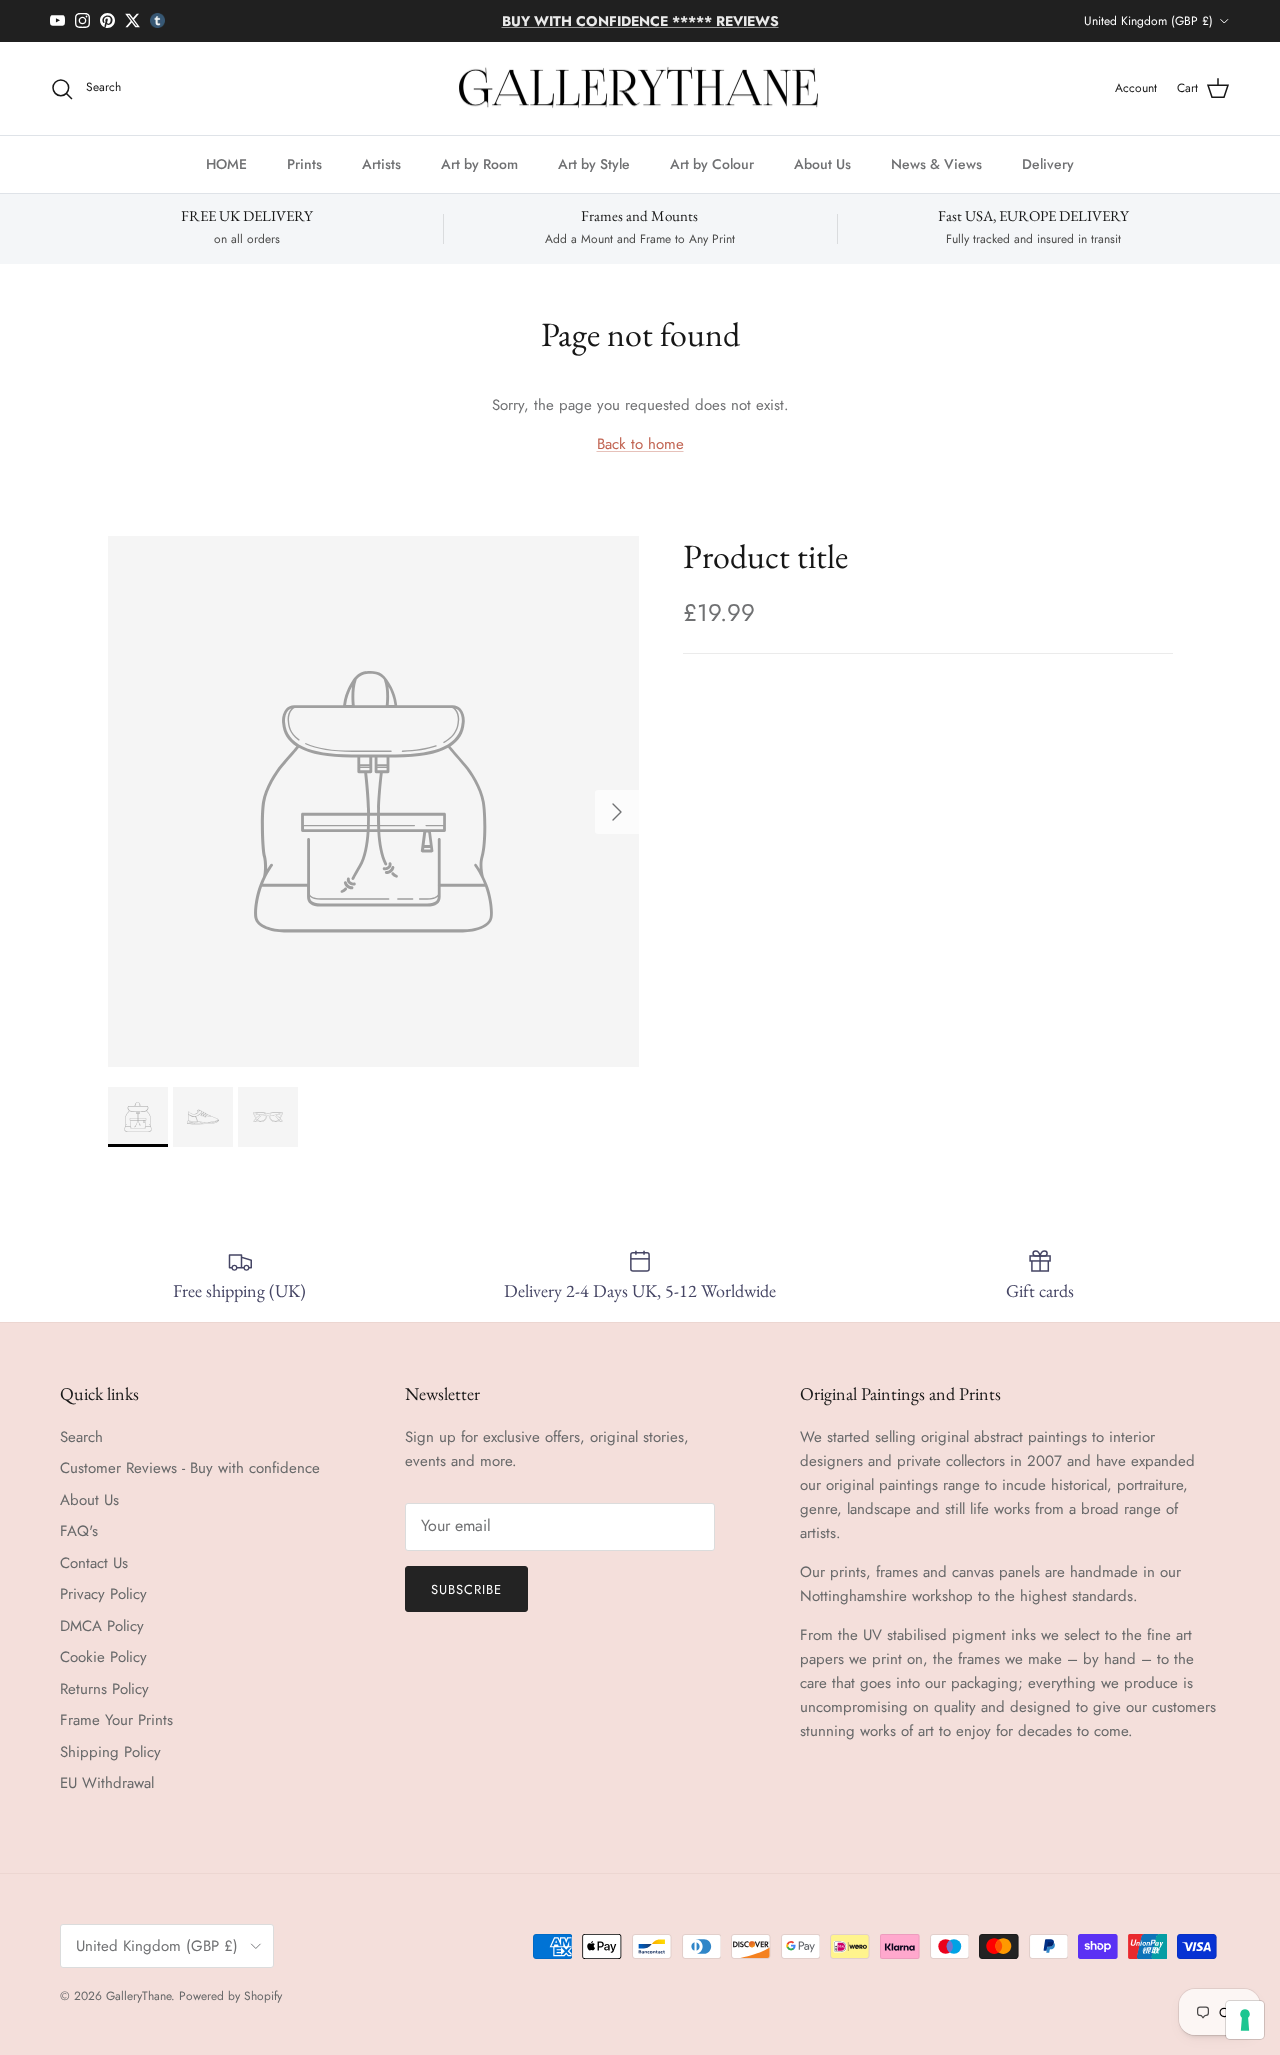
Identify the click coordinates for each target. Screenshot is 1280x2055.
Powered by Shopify (230, 1996)
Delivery (1048, 164)
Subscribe (466, 1589)
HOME (226, 164)
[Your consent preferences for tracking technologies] (1245, 2020)
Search (81, 1437)
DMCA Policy (102, 1626)
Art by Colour (712, 164)
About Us (822, 164)
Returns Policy (104, 1689)
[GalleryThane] (640, 89)
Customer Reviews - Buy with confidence (190, 1468)
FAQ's (79, 1531)
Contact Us (94, 1563)
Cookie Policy (103, 1657)
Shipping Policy (110, 1752)
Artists (381, 164)
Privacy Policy (103, 1594)
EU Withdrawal (107, 1783)
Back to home (640, 444)
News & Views (936, 164)
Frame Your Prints (116, 1720)
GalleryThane (138, 1996)
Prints (304, 164)
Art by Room (479, 164)
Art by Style (594, 164)
